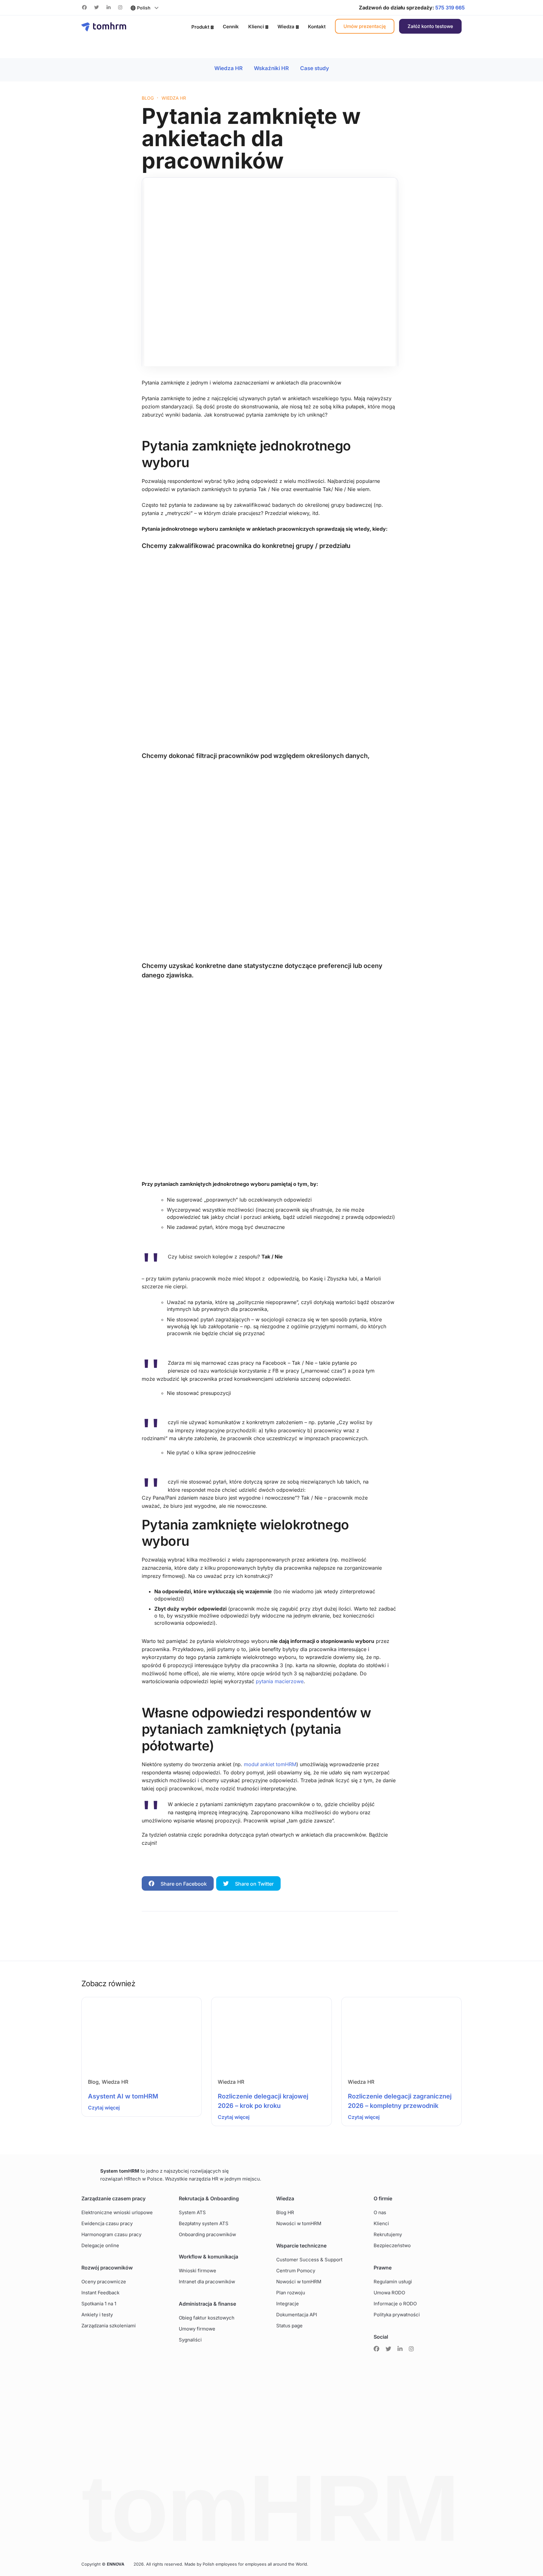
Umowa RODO (389, 2293)
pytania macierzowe (280, 1681)
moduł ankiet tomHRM (270, 1764)
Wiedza (286, 27)
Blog (93, 2082)
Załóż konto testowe (430, 26)
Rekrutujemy (388, 2234)
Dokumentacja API (297, 2315)
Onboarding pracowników (207, 2234)
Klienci (256, 27)
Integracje (288, 2304)
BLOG (148, 98)
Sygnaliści (190, 2340)
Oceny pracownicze (104, 2282)
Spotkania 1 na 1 (99, 2304)
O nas (380, 2212)
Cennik (231, 27)
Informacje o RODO (395, 2304)
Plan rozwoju (291, 2293)
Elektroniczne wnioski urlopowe (117, 2212)
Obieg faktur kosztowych (207, 2318)
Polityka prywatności (397, 2315)
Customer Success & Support (309, 2260)
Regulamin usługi (393, 2282)
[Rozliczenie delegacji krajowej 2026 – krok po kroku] (271, 2034)
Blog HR (285, 2212)
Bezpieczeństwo (392, 2245)
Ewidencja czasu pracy (107, 2223)
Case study (315, 68)
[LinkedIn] (109, 8)
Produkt (200, 27)
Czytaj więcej (104, 2108)
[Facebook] (84, 8)
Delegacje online (100, 2245)
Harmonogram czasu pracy (111, 2234)
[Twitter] (97, 8)
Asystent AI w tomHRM (123, 2096)
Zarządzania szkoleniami (109, 2326)
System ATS (192, 2212)
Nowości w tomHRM (299, 2223)
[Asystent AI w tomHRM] (142, 2034)
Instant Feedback (100, 2293)
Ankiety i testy (97, 2315)
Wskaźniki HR (272, 68)
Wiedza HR (229, 68)
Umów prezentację (365, 26)
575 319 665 (450, 8)
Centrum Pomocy (296, 2271)
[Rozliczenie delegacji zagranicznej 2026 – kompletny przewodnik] (401, 2034)
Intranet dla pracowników (207, 2282)
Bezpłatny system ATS (204, 2223)
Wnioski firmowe (197, 2271)
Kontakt (317, 27)
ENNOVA (116, 2564)
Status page (289, 2326)
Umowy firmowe (197, 2329)
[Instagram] (120, 8)
